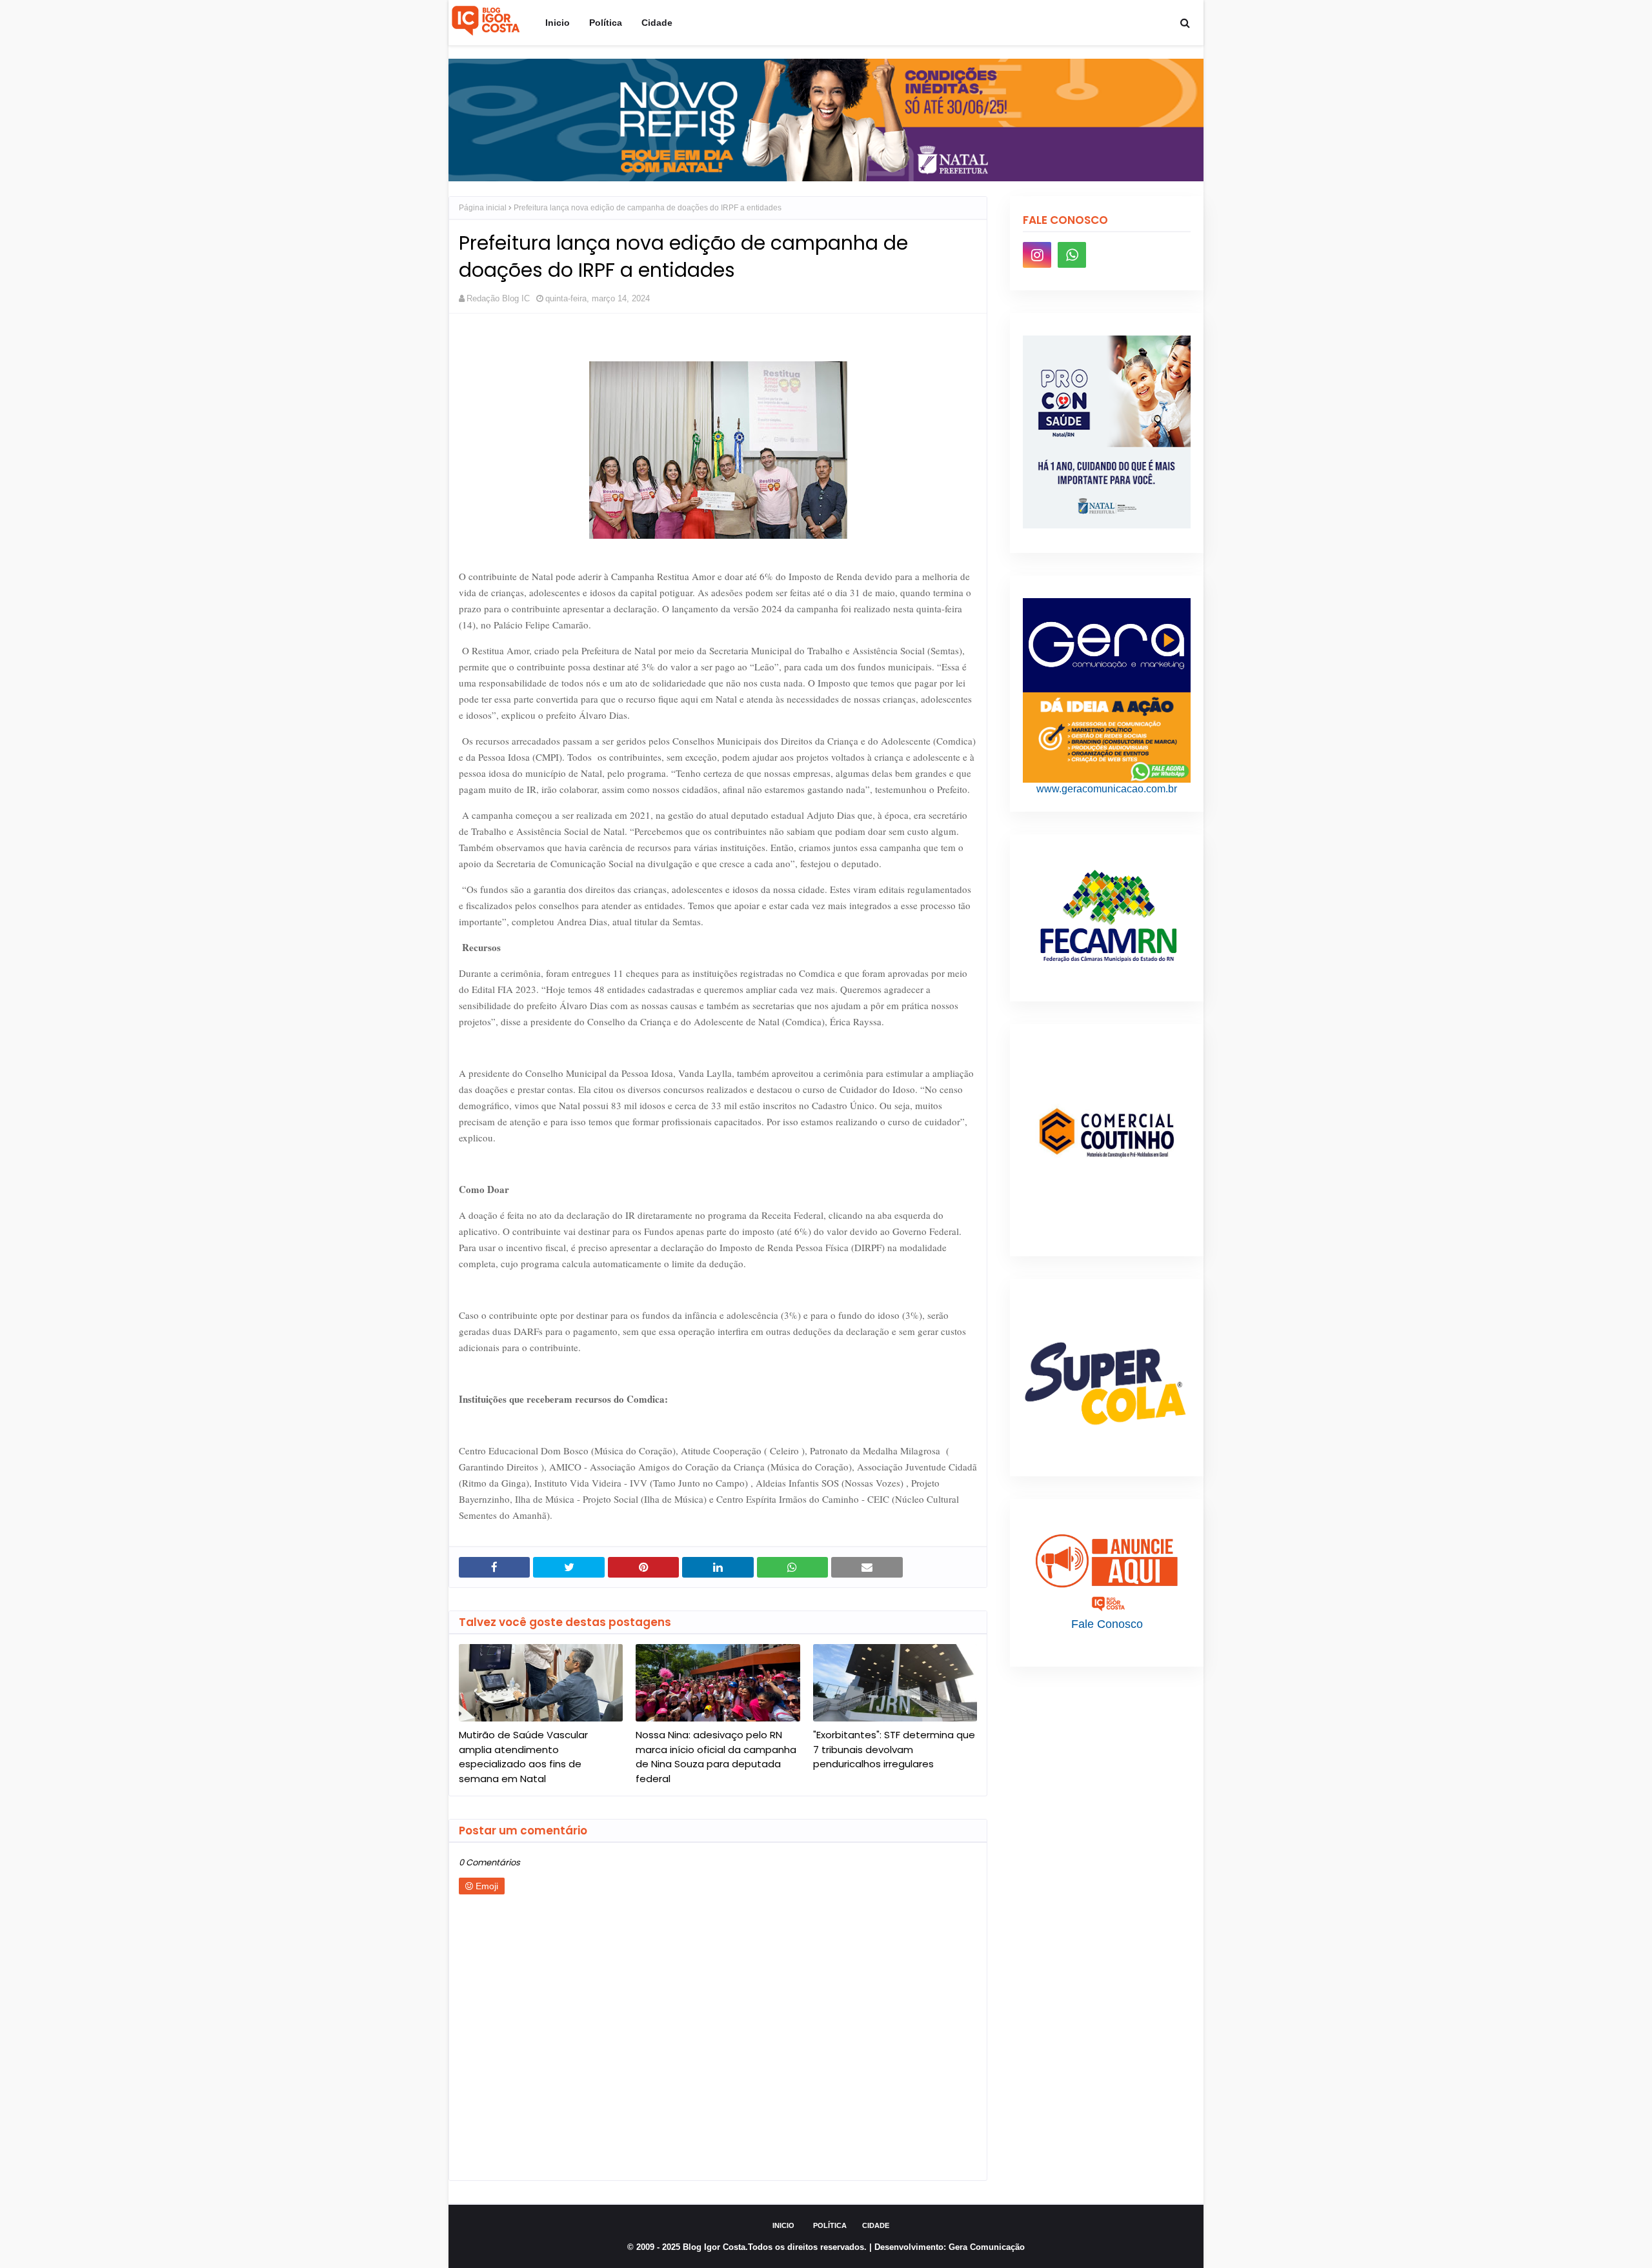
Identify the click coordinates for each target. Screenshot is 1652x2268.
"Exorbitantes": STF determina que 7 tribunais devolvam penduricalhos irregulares (894, 1749)
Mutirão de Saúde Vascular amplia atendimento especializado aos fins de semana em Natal (523, 1757)
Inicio (783, 2225)
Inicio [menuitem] (558, 23)
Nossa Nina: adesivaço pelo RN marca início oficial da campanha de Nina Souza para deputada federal (716, 1757)
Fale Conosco (1107, 1624)
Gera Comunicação (987, 2247)
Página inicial (483, 208)
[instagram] (1037, 255)
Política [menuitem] (606, 23)
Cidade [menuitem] (657, 23)
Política (830, 2225)
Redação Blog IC (498, 298)
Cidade (876, 2225)
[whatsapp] (1072, 255)
